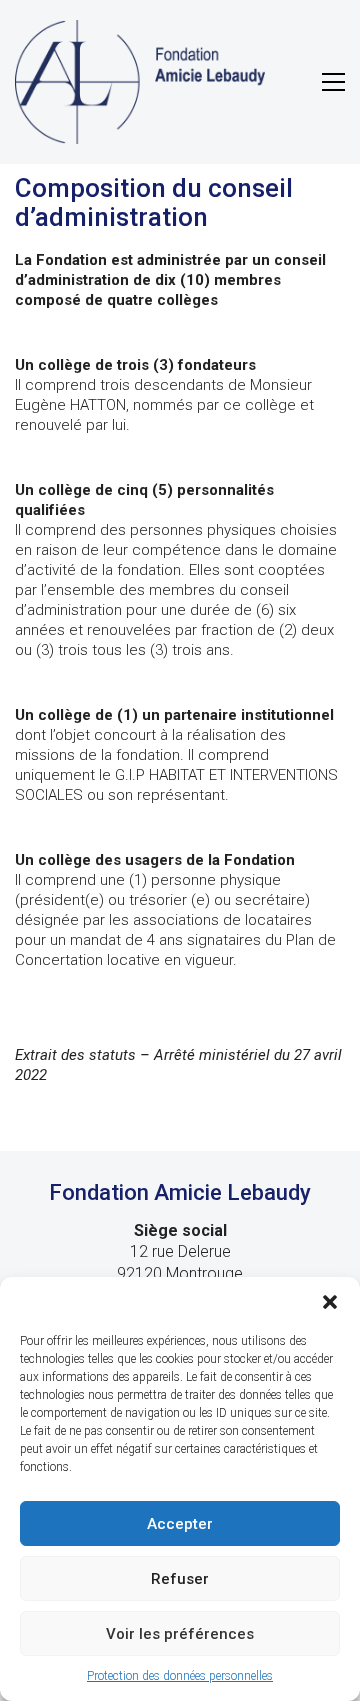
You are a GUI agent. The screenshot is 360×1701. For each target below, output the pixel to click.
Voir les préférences (180, 1634)
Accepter (180, 1524)
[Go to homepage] (140, 82)
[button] (330, 1302)
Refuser (180, 1579)
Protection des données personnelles (180, 1676)
